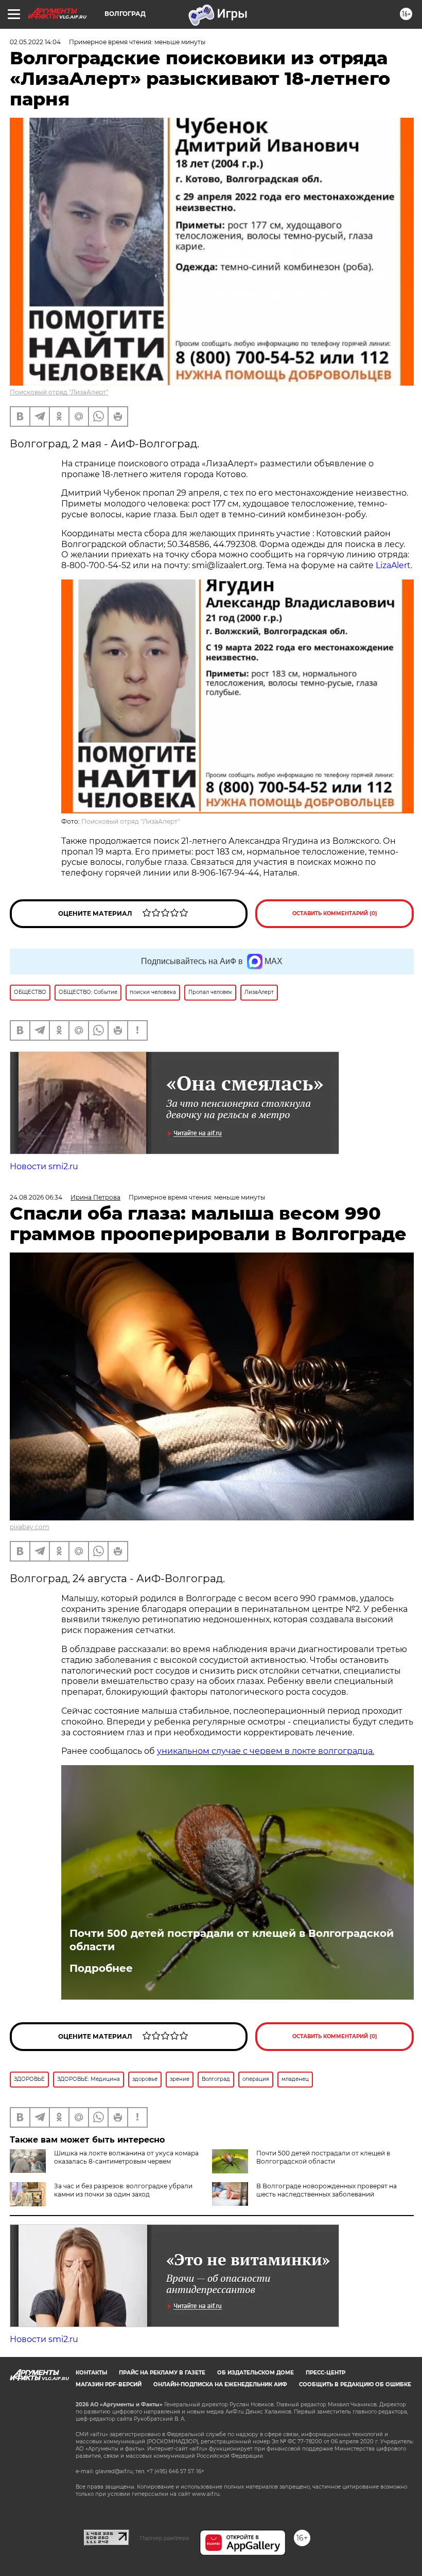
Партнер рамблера (164, 2538)
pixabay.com (30, 1527)
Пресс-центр (326, 2373)
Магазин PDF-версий (109, 2384)
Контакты (91, 2373)
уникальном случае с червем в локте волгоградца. (266, 1751)
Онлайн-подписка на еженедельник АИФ (220, 2384)
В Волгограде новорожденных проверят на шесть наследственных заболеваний (327, 2190)
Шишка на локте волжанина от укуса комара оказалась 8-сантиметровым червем (126, 2157)
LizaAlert (393, 565)
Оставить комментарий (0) (335, 913)
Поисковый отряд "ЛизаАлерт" (59, 392)
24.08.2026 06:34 (36, 1197)
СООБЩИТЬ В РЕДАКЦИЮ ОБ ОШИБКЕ (355, 2384)
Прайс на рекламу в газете (162, 2373)
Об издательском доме (256, 2373)
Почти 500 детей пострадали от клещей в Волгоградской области (232, 1940)
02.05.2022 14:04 (35, 42)
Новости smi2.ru (44, 1166)
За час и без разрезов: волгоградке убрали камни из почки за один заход (123, 2190)
